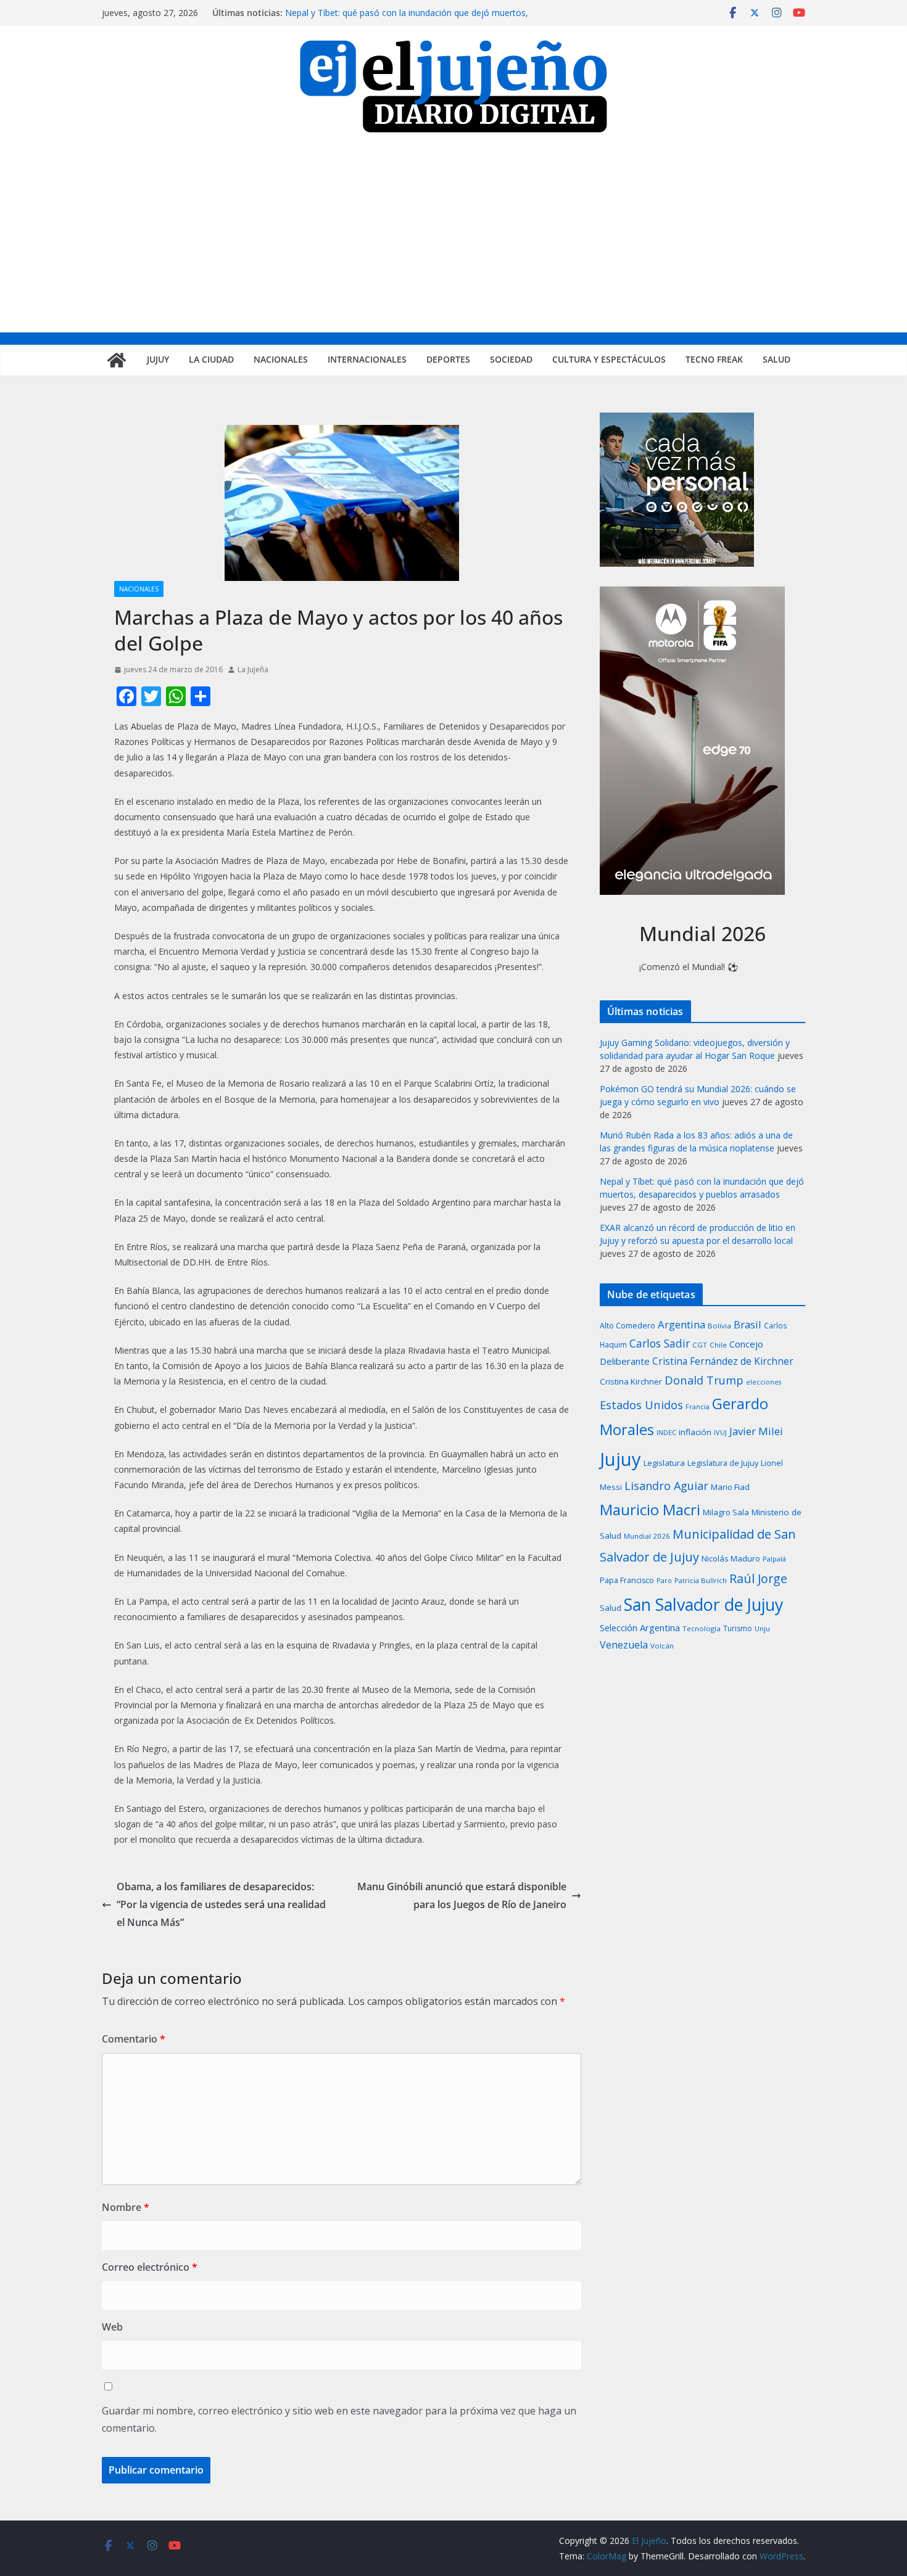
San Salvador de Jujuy (703, 1604)
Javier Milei (756, 1431)
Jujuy (158, 359)
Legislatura (664, 1463)
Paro (664, 1580)
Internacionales (367, 359)
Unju (762, 1628)
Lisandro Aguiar (666, 1486)
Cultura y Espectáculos (609, 359)
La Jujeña (253, 669)
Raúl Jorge (758, 1578)
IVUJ (720, 1432)
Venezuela (624, 1645)
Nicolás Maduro (731, 1558)
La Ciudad (211, 359)
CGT (700, 1345)
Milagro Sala (726, 1512)
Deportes (448, 359)
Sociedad (511, 359)
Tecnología (702, 1628)
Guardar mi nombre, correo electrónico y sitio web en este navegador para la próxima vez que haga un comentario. (339, 2420)
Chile (718, 1345)
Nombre (126, 2207)
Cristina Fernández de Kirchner (723, 1361)
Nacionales (281, 359)
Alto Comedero (627, 1326)
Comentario (134, 2039)
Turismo (738, 1628)
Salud (777, 359)
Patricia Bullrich (701, 1580)
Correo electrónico (150, 2267)
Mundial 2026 (647, 1536)
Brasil (748, 1324)
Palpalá (774, 1559)
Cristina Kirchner (631, 1381)
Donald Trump (704, 1380)
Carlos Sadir (660, 1343)
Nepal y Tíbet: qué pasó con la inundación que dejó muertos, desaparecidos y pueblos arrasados (407, 19)
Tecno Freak (714, 359)
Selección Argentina (640, 1627)
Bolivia (719, 1326)
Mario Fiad (730, 1487)
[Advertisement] (453, 240)
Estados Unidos (641, 1405)
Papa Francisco (627, 1580)
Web (112, 2327)
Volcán (662, 1646)
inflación (695, 1432)
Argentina (681, 1324)
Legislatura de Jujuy (723, 1463)
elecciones (764, 1382)
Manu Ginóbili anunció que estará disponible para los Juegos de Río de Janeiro (462, 1895)
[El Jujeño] (117, 360)
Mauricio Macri (650, 1509)
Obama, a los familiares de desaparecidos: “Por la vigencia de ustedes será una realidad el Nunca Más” (221, 1904)
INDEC (666, 1432)
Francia (698, 1406)
